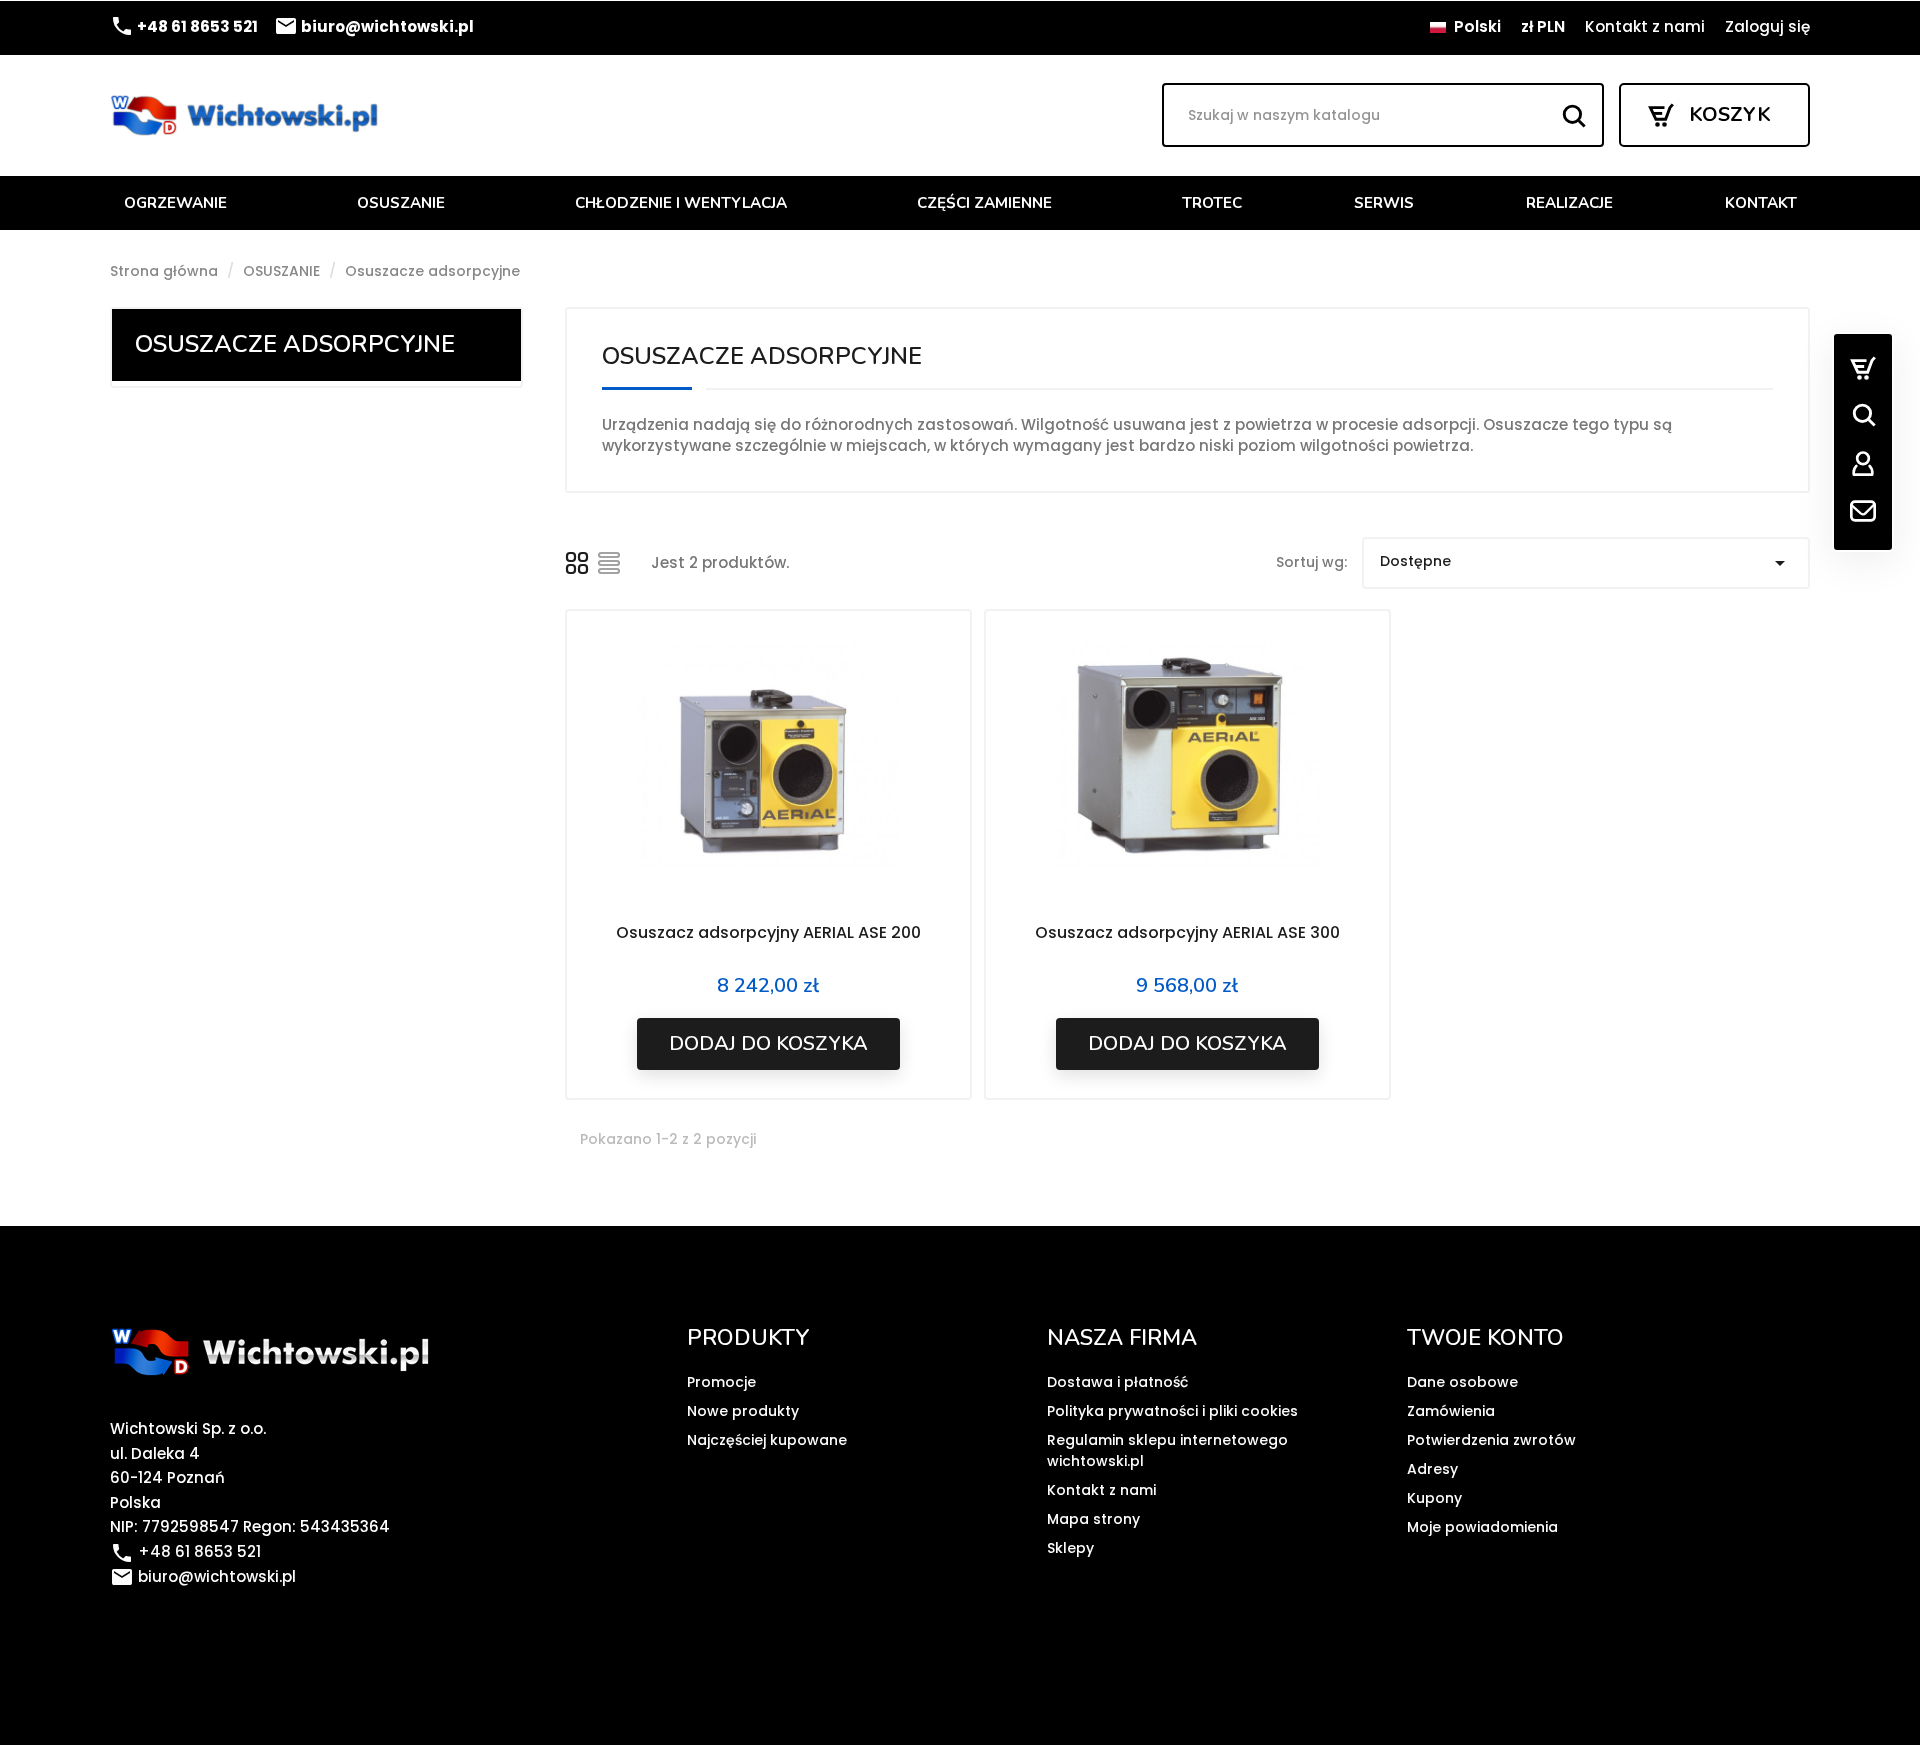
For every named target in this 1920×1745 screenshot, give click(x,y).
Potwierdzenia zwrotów (1491, 1440)
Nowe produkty (743, 1411)
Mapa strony (1093, 1519)
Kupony (1434, 1498)
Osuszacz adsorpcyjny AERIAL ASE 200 (768, 932)
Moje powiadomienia (1482, 1527)
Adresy (1432, 1469)
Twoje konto (1485, 1338)
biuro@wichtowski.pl (374, 26)
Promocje (721, 1382)
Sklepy (1070, 1548)
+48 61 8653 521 (184, 26)
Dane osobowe (1462, 1382)
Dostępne (1586, 563)
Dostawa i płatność (1117, 1382)
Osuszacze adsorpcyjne (295, 344)
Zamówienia (1451, 1411)
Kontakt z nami (1645, 26)
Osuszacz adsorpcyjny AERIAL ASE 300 (1187, 932)
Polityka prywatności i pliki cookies (1172, 1411)
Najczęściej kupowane (767, 1440)
